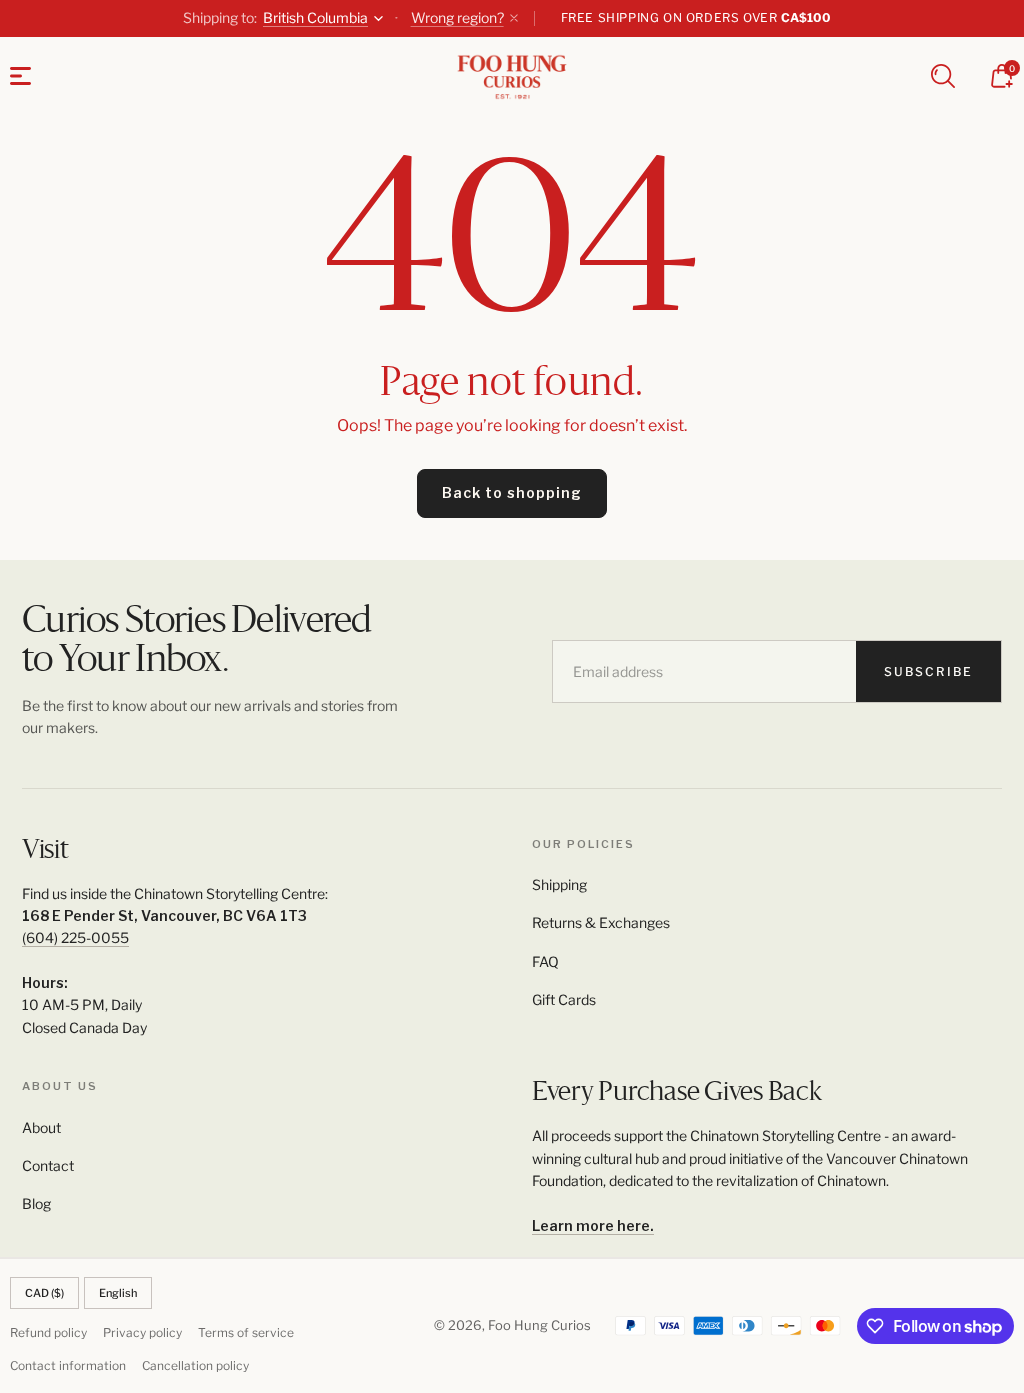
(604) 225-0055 (75, 937)
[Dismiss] (514, 18)
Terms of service (246, 1332)
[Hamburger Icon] (20, 76)
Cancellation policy (195, 1365)
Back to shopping (512, 492)
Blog (36, 1203)
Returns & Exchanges (601, 922)
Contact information (68, 1365)
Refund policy (48, 1332)
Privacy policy (142, 1332)
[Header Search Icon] (943, 76)
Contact (48, 1165)
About (41, 1127)
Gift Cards (564, 999)
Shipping (559, 884)
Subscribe (928, 671)
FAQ (545, 961)
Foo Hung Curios (539, 1325)
